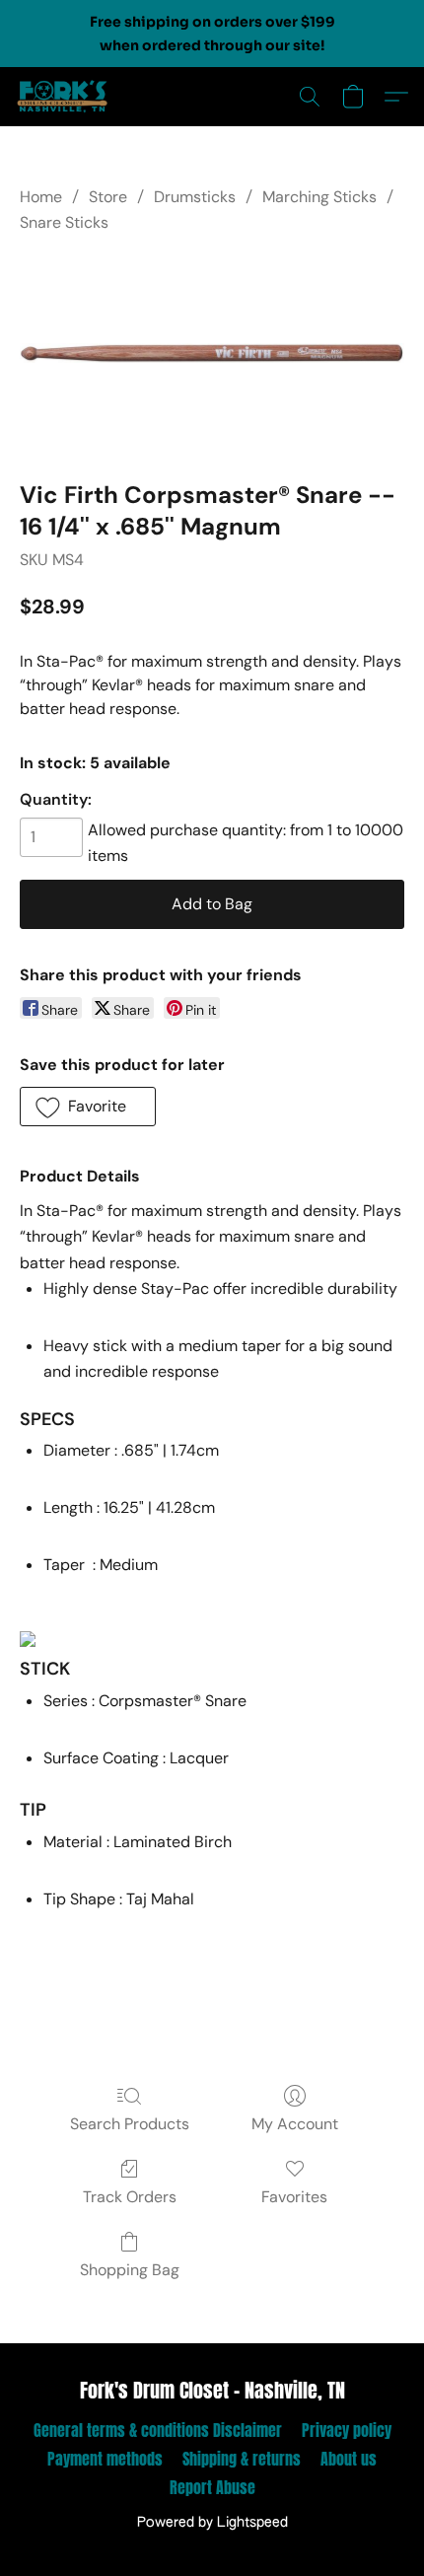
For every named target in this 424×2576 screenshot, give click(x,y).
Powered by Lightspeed (212, 2523)
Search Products (130, 2124)
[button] (65, 97)
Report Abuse (212, 2487)
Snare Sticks (64, 222)
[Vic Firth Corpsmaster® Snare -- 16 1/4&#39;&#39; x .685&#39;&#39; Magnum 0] (212, 353)
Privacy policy (347, 2430)
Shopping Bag (130, 2270)
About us (349, 2459)
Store (108, 197)
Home (41, 197)
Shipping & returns (242, 2459)
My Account (295, 2124)
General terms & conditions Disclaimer (158, 2430)
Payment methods (105, 2459)
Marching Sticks (319, 197)
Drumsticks (195, 197)
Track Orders (130, 2197)
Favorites (294, 2197)
